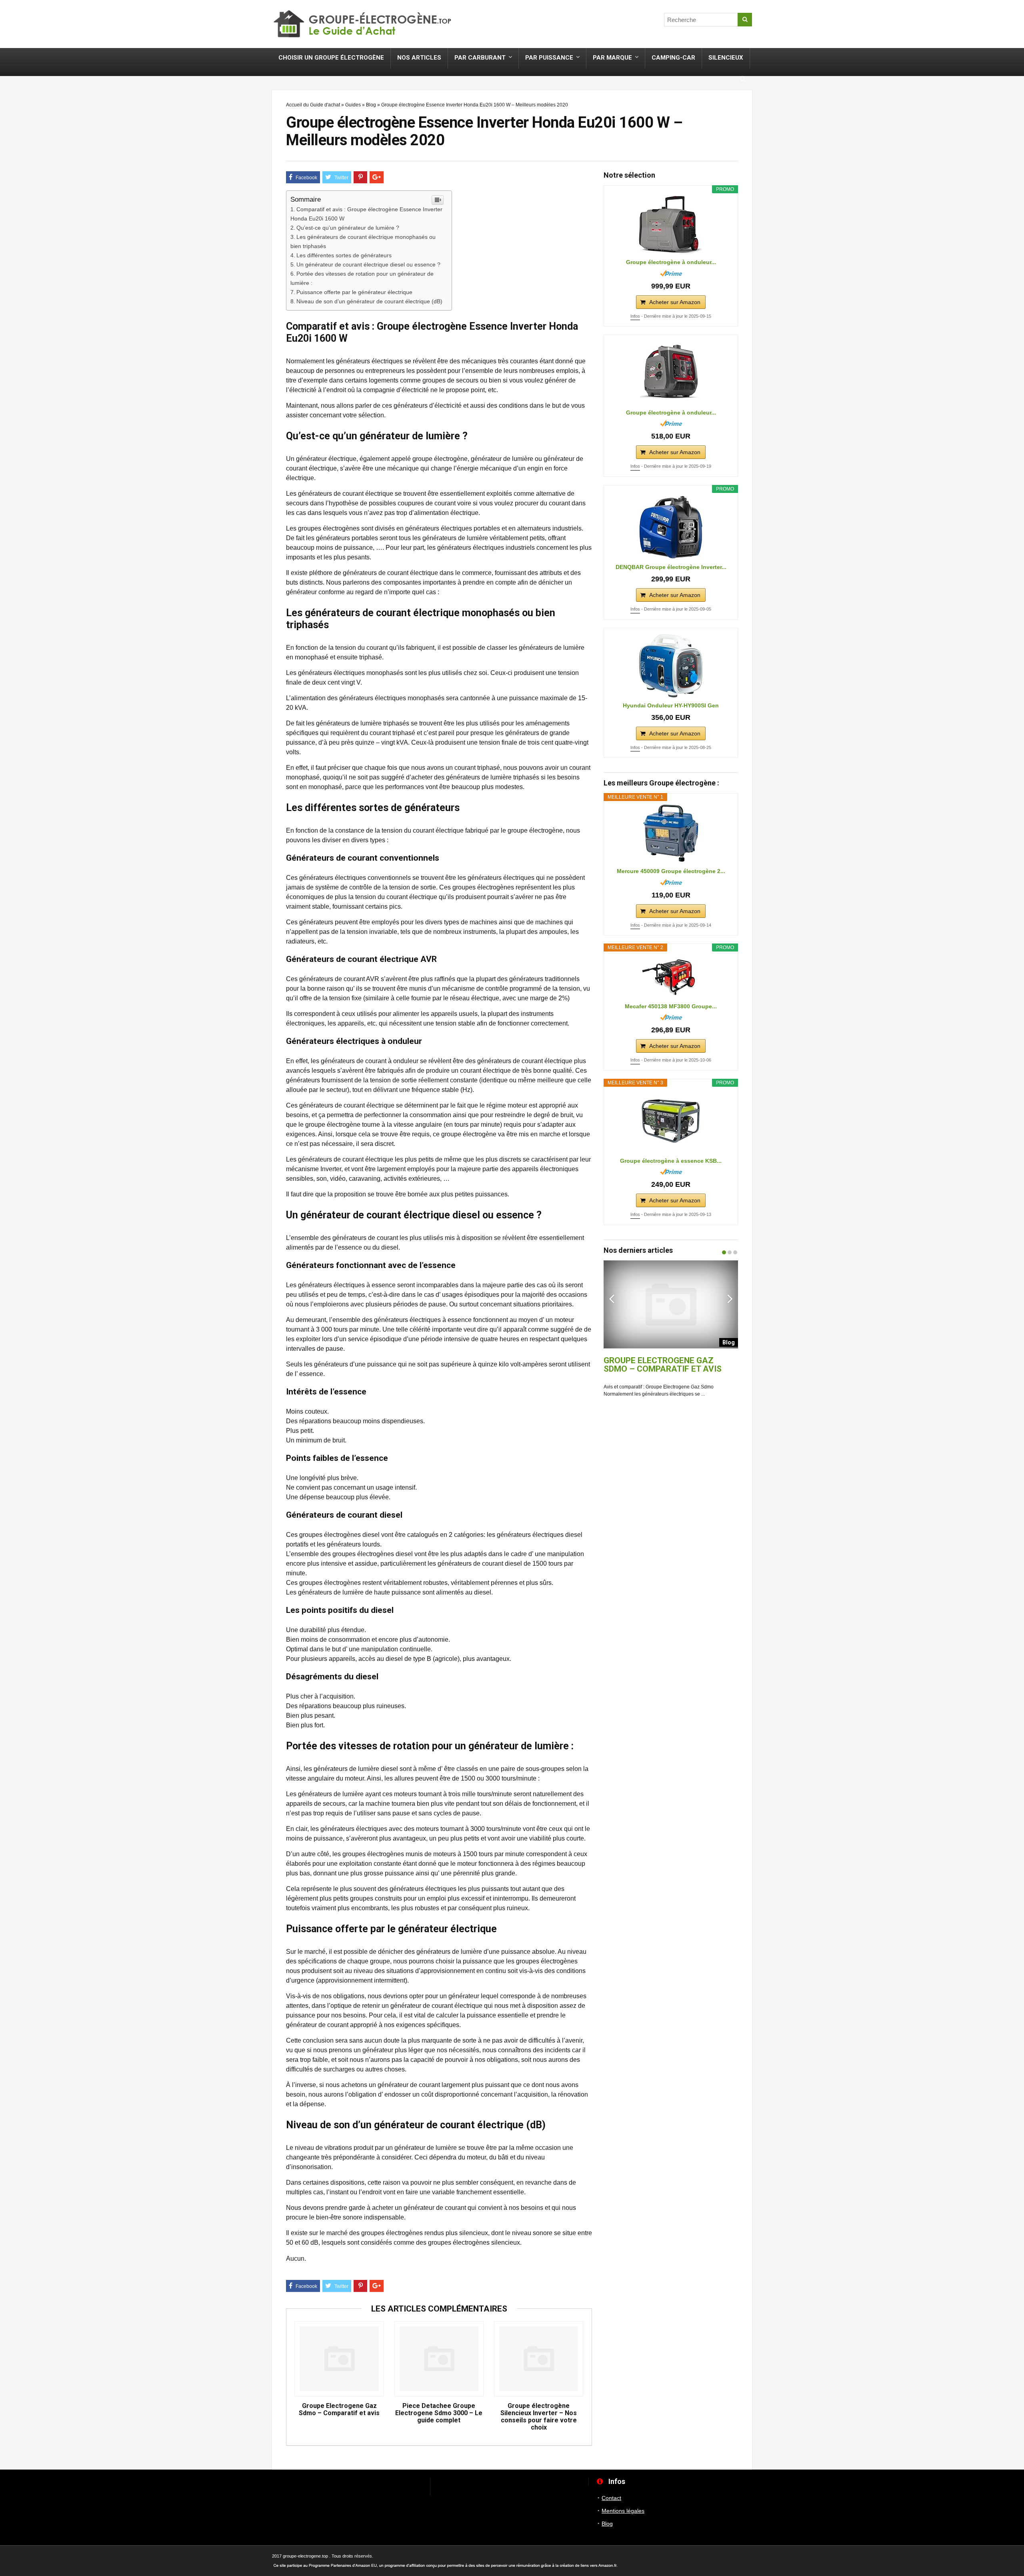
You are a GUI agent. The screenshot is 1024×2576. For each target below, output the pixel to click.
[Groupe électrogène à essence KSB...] (671, 1121)
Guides (353, 105)
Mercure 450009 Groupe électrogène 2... (671, 871)
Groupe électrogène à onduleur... (671, 262)
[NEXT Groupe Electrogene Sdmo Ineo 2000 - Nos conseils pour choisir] (1016, 1268)
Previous (612, 1298)
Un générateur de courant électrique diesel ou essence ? (368, 264)
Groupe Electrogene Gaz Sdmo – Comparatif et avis (339, 2410)
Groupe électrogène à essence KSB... (671, 1161)
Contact (611, 2498)
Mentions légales (623, 2511)
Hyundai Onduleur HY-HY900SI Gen (671, 705)
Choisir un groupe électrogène (331, 58)
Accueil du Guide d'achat (313, 105)
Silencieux (726, 58)
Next (730, 1298)
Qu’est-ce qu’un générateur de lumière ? (348, 228)
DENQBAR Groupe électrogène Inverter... (671, 567)
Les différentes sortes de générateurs (344, 255)
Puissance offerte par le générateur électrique (354, 292)
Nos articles (419, 58)
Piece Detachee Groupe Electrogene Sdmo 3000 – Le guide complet (439, 2413)
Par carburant (480, 58)
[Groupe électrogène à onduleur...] (671, 225)
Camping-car (673, 58)
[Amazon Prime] (671, 273)
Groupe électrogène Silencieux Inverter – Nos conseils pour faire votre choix (539, 2417)
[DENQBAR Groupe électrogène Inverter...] (671, 527)
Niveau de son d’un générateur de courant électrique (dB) (369, 301)
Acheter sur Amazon (675, 302)
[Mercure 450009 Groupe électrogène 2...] (671, 833)
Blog (371, 105)
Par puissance (549, 58)
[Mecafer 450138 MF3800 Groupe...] (671, 976)
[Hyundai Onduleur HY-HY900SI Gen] (671, 666)
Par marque (612, 58)
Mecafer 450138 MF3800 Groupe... (671, 1006)
